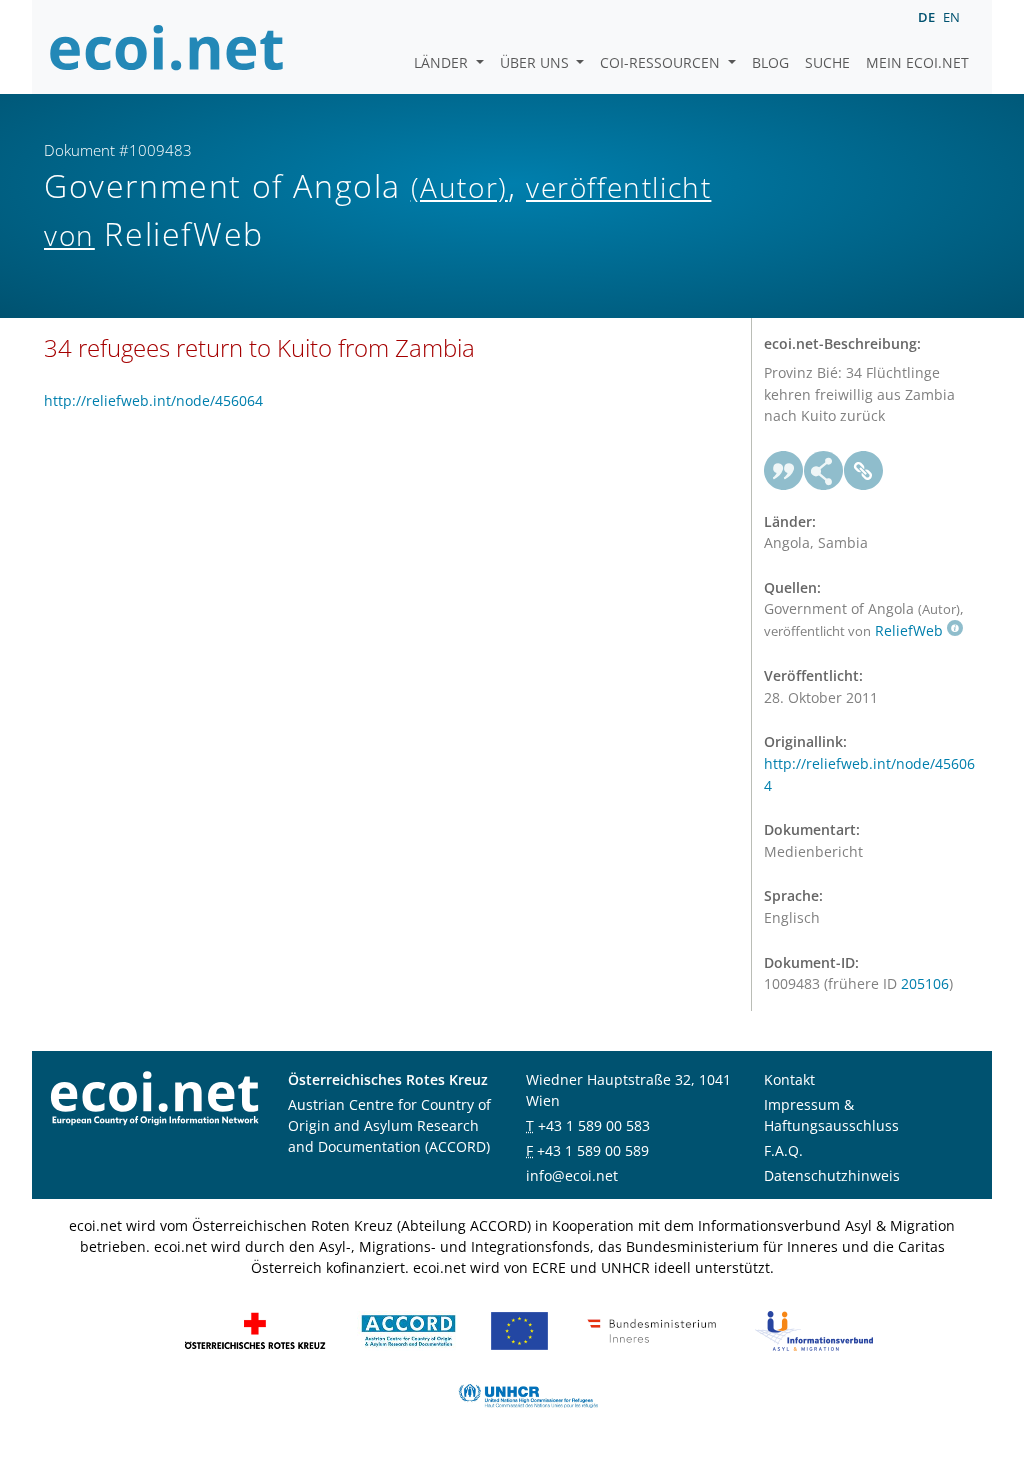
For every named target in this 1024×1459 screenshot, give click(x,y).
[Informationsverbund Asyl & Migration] (814, 1329)
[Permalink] (864, 471)
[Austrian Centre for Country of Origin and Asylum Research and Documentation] (408, 1329)
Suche (827, 62)
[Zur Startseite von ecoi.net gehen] (167, 47)
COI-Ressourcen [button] (662, 62)
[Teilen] (824, 471)
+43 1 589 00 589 (593, 1150)
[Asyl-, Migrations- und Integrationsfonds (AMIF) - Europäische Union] (519, 1329)
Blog (770, 62)
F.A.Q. (783, 1150)
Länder (443, 62)
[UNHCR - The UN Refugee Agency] (528, 1394)
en (951, 17)
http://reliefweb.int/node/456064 (153, 400)
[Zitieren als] (784, 471)
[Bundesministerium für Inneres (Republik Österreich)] (652, 1329)
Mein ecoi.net (917, 62)
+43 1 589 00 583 (594, 1125)
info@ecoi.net (572, 1175)
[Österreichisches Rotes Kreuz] (255, 1329)
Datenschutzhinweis (832, 1175)
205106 (925, 983)
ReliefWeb (909, 630)
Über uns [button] (536, 62)
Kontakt (789, 1079)
